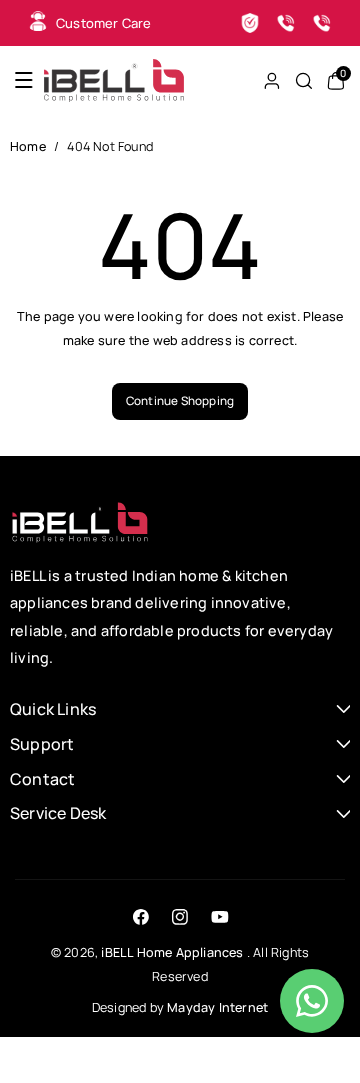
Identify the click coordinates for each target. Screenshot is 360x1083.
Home (28, 146)
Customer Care (104, 23)
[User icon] (272, 81)
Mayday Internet (217, 1007)
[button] (23, 80)
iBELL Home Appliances (172, 952)
